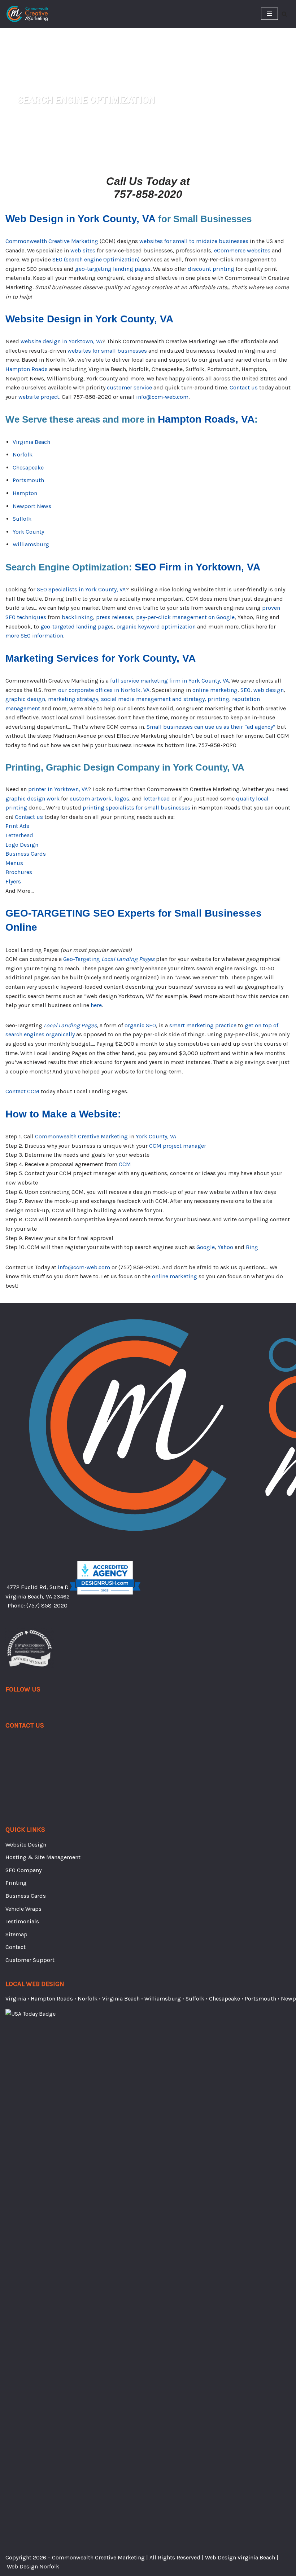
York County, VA (156, 1136)
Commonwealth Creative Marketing (52, 241)
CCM (125, 1164)
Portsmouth (28, 480)
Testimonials (22, 1921)
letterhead (157, 799)
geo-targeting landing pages (113, 269)
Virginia (16, 1999)
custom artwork (91, 799)
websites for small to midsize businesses (194, 241)
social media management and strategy (153, 699)
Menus (14, 863)
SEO (245, 690)
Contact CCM (22, 1091)
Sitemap (16, 1934)
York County (28, 532)
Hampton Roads (27, 369)
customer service (129, 387)
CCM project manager (178, 1146)
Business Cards (26, 854)
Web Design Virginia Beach (240, 2557)
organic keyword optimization (156, 627)
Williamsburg (31, 544)
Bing (252, 1247)
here (96, 1005)
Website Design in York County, (89, 319)
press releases (115, 617)
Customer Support (30, 1960)
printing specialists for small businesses (136, 808)
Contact (16, 1947)
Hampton (25, 493)
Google (206, 1247)
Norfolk (23, 455)
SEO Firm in (197, 567)
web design (269, 690)
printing (218, 699)
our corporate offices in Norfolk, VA (104, 690)
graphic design (25, 699)
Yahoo (225, 1247)
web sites (83, 250)
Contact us (244, 387)
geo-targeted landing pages (77, 627)
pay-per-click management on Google (185, 617)
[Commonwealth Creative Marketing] (27, 14)
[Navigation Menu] (269, 14)
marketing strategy (73, 699)
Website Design (26, 1845)
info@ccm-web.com (162, 397)
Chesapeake (28, 467)
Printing (16, 1883)
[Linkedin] (23, 1707)
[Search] (284, 14)
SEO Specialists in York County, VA (81, 589)
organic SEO (140, 1025)
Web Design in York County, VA (80, 219)
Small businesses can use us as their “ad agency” (211, 727)
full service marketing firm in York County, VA (169, 681)
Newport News (32, 506)
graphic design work (32, 799)
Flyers (13, 881)
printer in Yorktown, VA (58, 789)
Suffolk (22, 519)
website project (39, 397)
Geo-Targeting (109, 959)
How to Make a (63, 1114)
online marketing (215, 690)
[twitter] (16, 1707)
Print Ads (17, 826)
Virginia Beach (31, 442)
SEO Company (23, 1870)
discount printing (211, 269)
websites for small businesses (107, 351)
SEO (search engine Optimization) (96, 259)
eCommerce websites (242, 250)
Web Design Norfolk (33, 2566)
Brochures (19, 872)
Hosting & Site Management (43, 1857)
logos (122, 799)
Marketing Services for (101, 658)
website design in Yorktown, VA (61, 341)
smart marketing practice (203, 1025)
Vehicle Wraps (23, 1909)
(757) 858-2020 (47, 1605)
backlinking (77, 617)
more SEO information (34, 636)
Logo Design (22, 845)
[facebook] (9, 1707)
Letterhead (19, 835)
